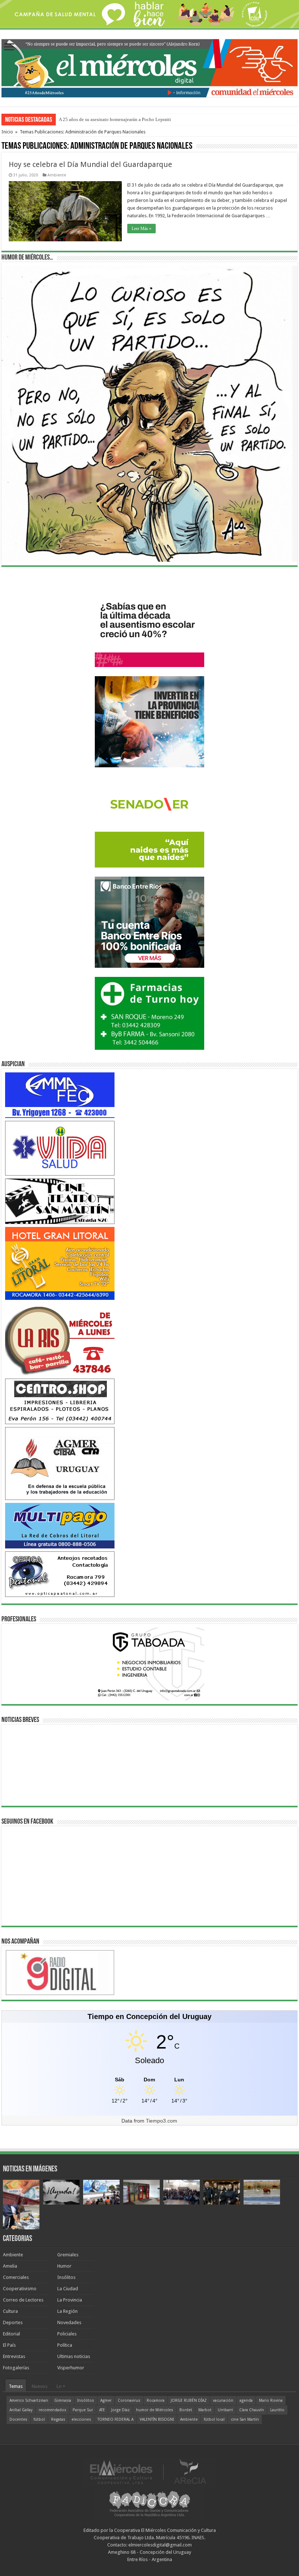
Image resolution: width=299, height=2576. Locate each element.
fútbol (39, 2419)
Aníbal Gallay (21, 2410)
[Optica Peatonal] (60, 1574)
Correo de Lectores (23, 2300)
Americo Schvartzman (29, 2400)
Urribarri (225, 2410)
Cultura (10, 2311)
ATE (102, 2410)
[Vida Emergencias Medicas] (60, 1148)
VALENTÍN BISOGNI (157, 2419)
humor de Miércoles (155, 2410)
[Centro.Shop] (60, 1401)
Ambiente (57, 175)
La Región (67, 2311)
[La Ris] (60, 1339)
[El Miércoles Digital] (149, 67)
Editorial (11, 2334)
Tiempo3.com (162, 2121)
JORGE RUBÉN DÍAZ (189, 2400)
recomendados (53, 2410)
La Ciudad (68, 2289)
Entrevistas (14, 2356)
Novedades (69, 2322)
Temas (16, 2386)
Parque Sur (83, 2410)
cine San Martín (245, 2419)
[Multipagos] (60, 1525)
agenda (246, 2400)
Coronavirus (129, 2400)
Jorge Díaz (121, 2410)
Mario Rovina (271, 2400)
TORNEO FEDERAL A (115, 2419)
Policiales (67, 2334)
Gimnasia (63, 2400)
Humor (64, 2266)
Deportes (13, 2322)
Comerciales (16, 2277)
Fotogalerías (16, 2368)
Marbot (205, 2410)
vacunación (223, 2400)
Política (65, 2345)
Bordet (186, 2410)
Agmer (106, 2400)
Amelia (10, 2266)
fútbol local (214, 2419)
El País (9, 2345)
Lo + (61, 2386)
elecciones (81, 2419)
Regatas (58, 2419)
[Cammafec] (60, 1095)
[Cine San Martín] (60, 1201)
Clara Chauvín (252, 2410)
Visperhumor (71, 2368)
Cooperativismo (20, 2289)
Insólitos (66, 2277)
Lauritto (277, 2410)
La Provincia (70, 2300)
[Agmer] (60, 1463)
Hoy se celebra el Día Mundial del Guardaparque (90, 164)
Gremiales (68, 2255)
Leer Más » (141, 229)
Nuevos (40, 2386)
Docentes (18, 2419)
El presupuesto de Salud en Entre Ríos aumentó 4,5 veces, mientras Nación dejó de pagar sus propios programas (168, 119)
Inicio (7, 132)
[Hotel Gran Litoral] (60, 1263)
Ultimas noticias (74, 2356)
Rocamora (156, 2400)
